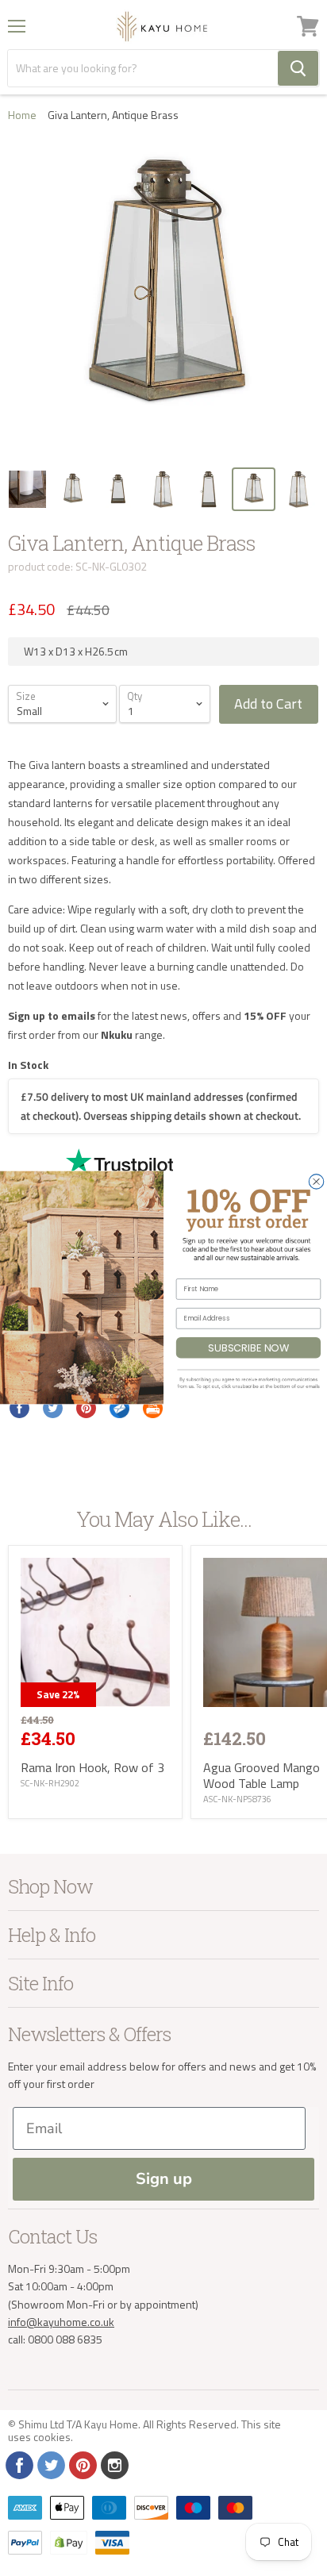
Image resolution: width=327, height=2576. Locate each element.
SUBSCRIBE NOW (248, 1348)
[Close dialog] (316, 1182)
